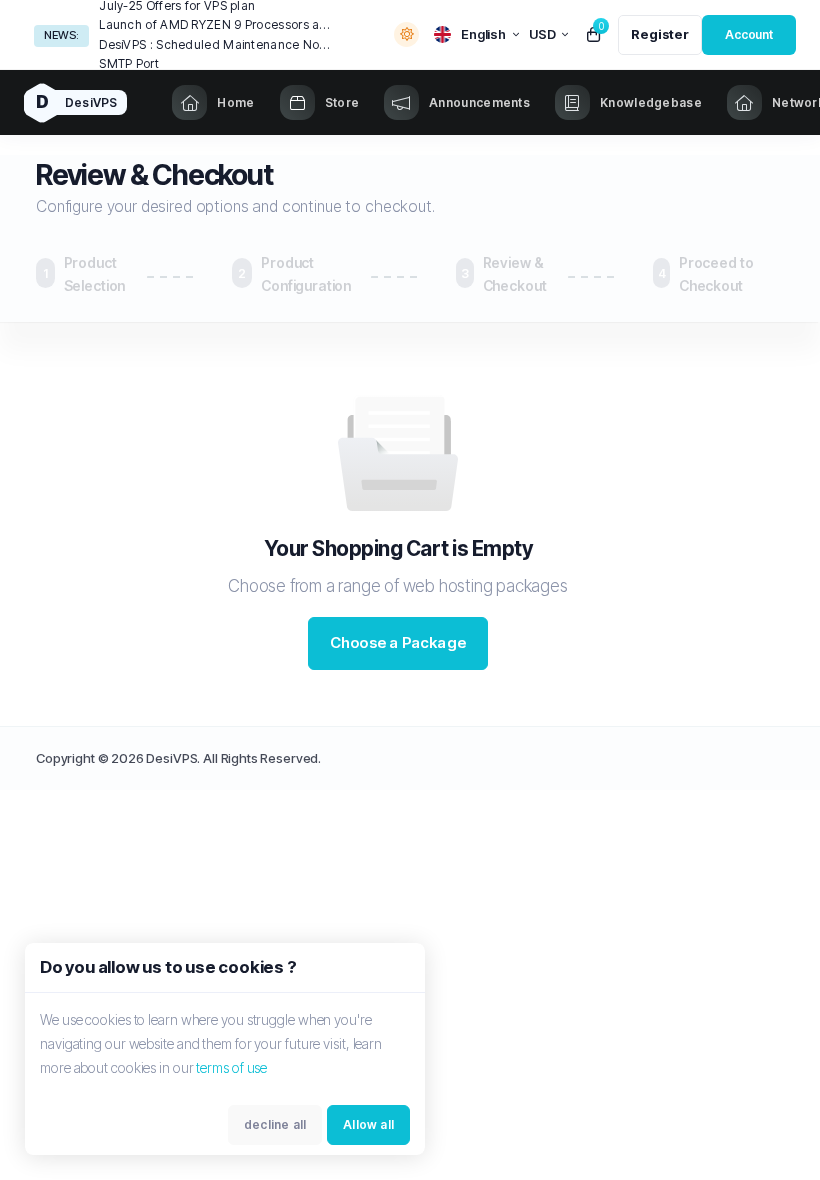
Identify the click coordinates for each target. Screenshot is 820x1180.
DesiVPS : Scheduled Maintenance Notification (215, 44)
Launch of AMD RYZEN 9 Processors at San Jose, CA (215, 24)
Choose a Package (398, 642)
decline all (275, 1124)
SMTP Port (129, 63)
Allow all (368, 1124)
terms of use (231, 1067)
